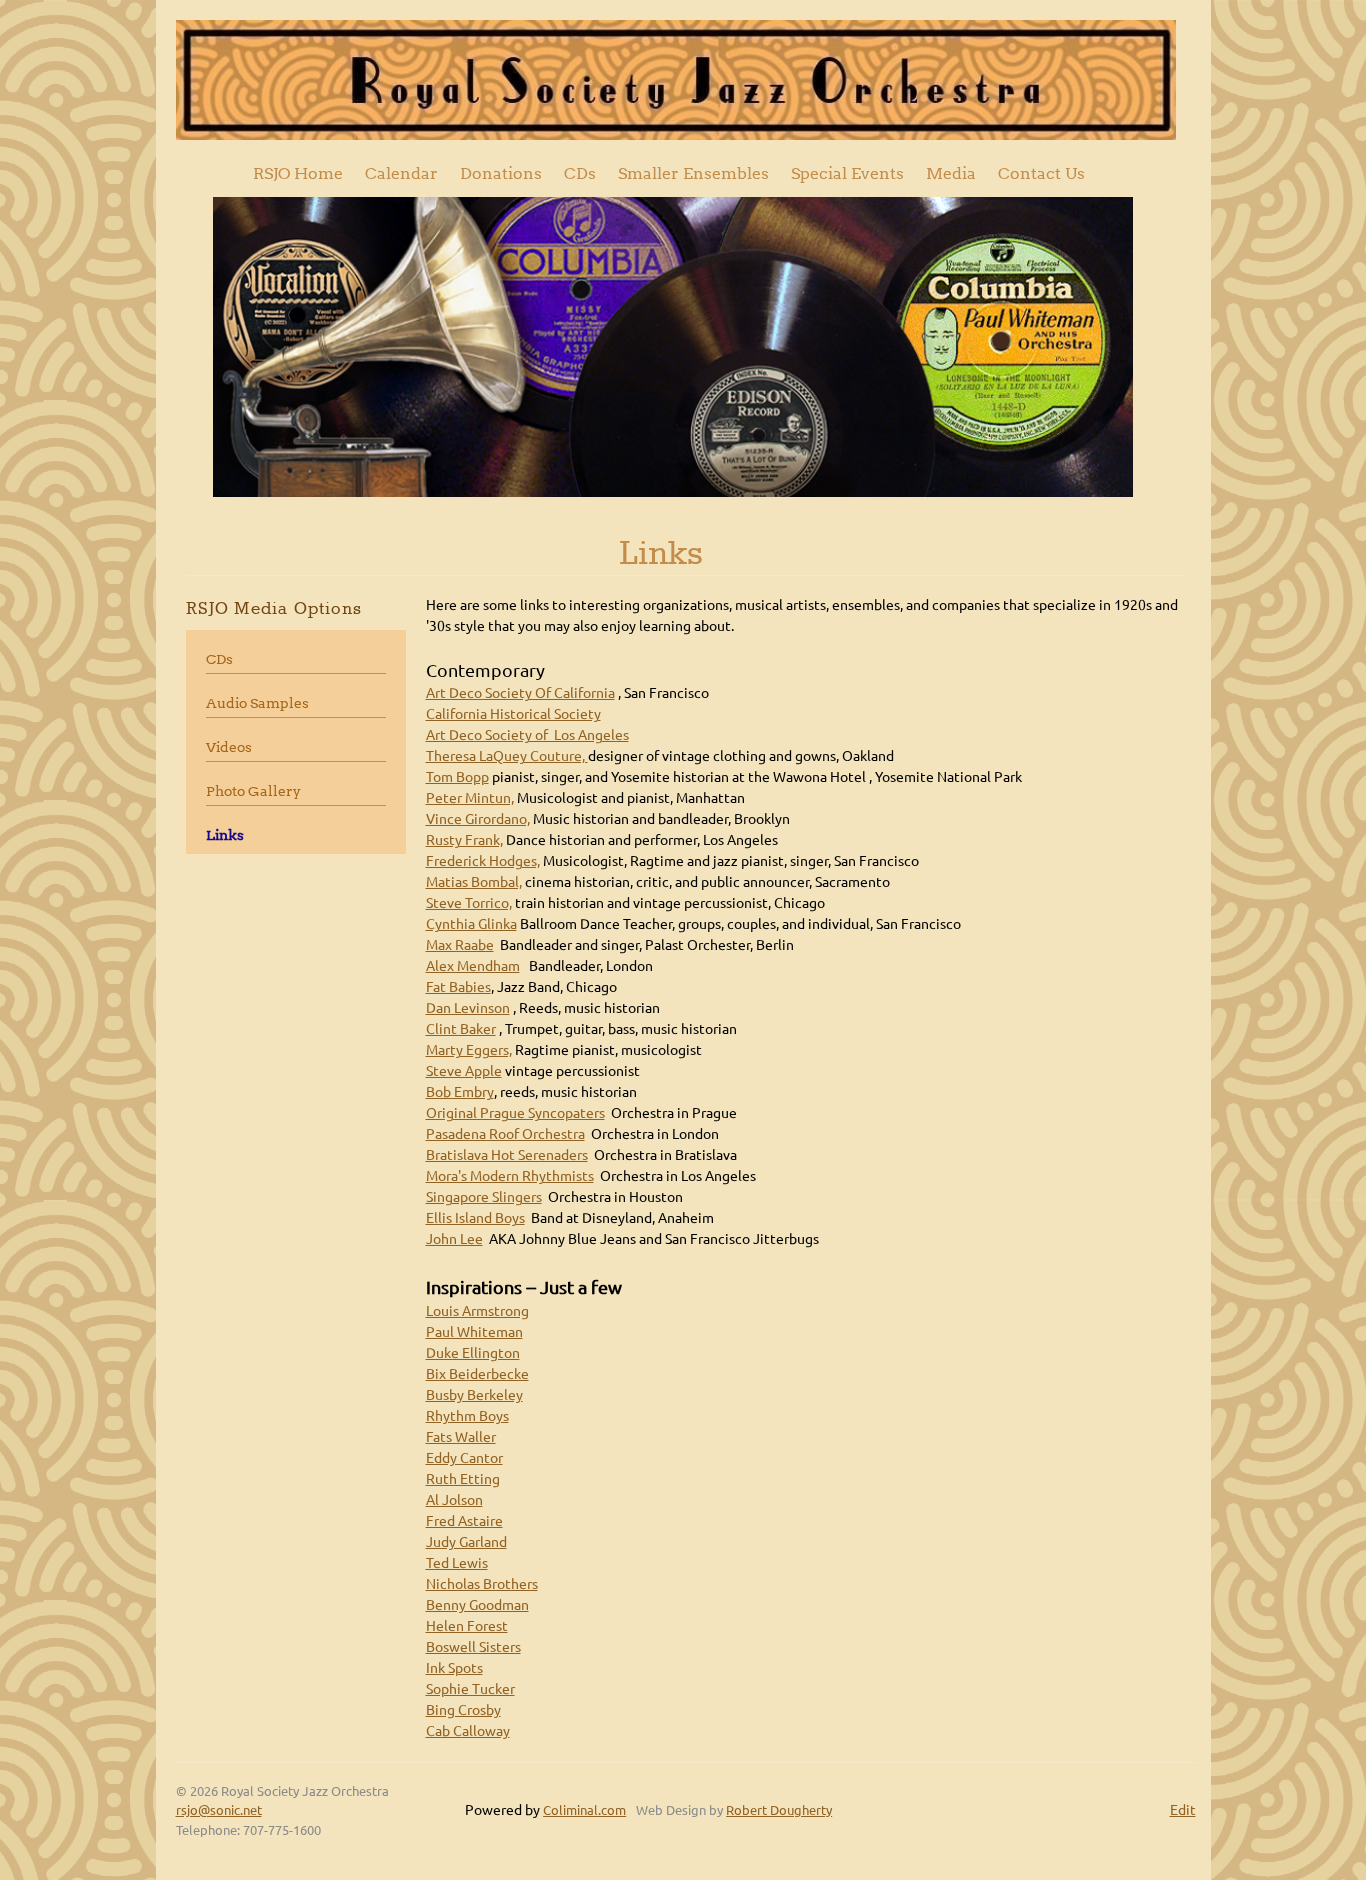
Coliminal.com (584, 1810)
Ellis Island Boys (475, 1218)
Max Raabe (460, 945)
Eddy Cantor (464, 1458)
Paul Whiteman (474, 1332)
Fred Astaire (464, 1521)
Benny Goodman (477, 1605)
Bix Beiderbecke (477, 1374)
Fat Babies (458, 987)
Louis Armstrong (477, 1311)
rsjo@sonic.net (219, 1810)
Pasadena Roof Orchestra (505, 1134)
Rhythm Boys (467, 1416)
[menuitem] (298, 173)
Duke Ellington (473, 1353)
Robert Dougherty (779, 1810)
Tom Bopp (457, 777)
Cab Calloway (468, 1731)
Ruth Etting (463, 1479)
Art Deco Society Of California (520, 693)
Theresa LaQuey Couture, (507, 756)
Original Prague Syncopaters (515, 1113)
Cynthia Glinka (471, 924)
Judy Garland (466, 1542)
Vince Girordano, (478, 819)
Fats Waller (461, 1437)
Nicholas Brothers (482, 1584)
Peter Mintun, (470, 798)
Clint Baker (461, 1029)
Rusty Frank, (464, 840)
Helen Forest (467, 1626)
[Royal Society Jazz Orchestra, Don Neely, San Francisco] (676, 80)
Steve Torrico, (469, 903)
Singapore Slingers (484, 1197)
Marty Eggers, (469, 1050)
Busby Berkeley (474, 1395)
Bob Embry (460, 1092)
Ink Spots (454, 1668)
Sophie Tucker (470, 1689)
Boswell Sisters (473, 1647)
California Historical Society (513, 714)
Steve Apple (464, 1071)
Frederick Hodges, (483, 861)
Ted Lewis (457, 1563)
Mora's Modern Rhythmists (510, 1176)
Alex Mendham (473, 966)
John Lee (454, 1239)
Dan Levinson (468, 1008)
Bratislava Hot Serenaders (507, 1155)
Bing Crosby (463, 1710)
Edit (1183, 1810)
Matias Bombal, (474, 882)
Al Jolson (454, 1500)
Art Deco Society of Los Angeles (527, 735)
